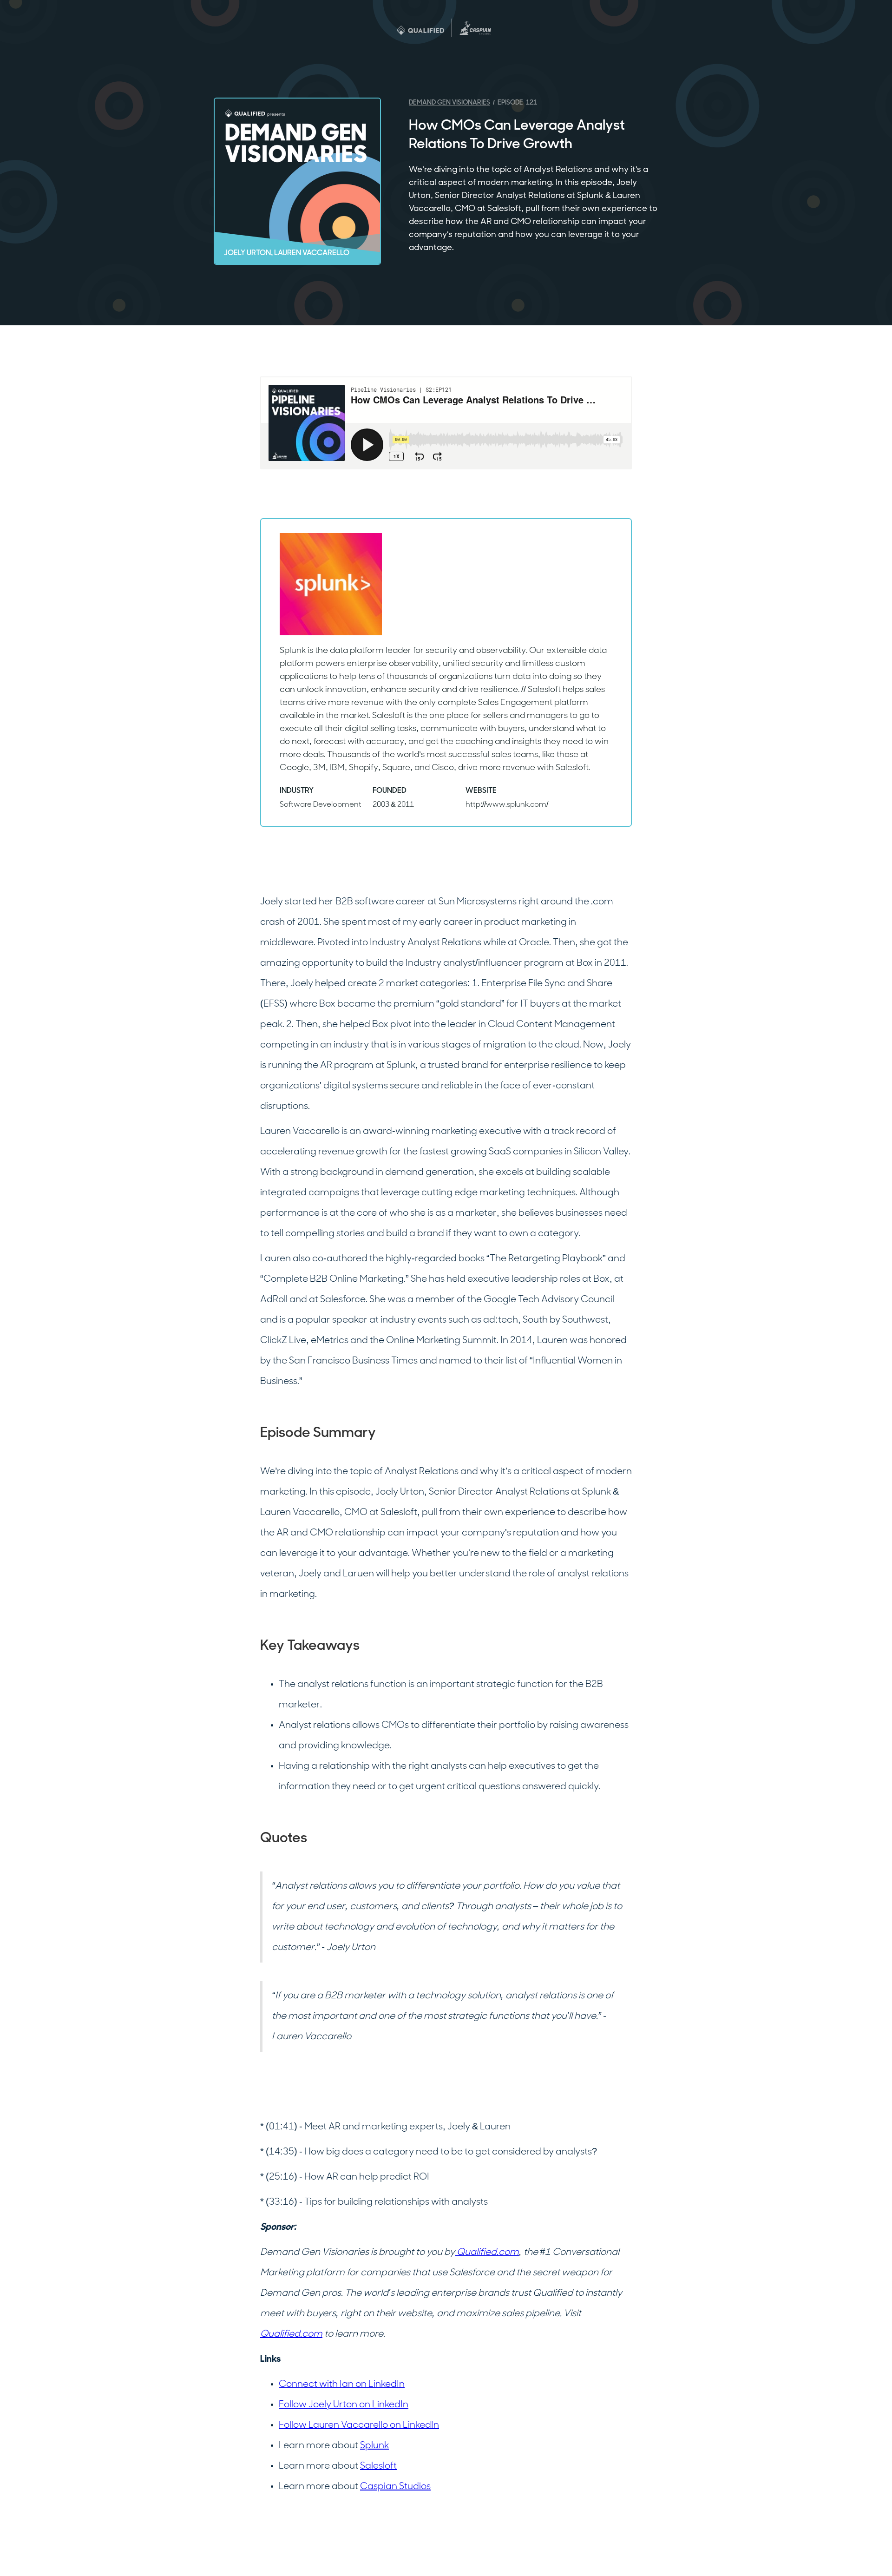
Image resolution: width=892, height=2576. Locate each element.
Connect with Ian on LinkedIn (342, 2385)
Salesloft (378, 2466)
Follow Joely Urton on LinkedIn (344, 2405)
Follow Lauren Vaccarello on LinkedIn (359, 2425)
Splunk (374, 2446)
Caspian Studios (395, 2487)
